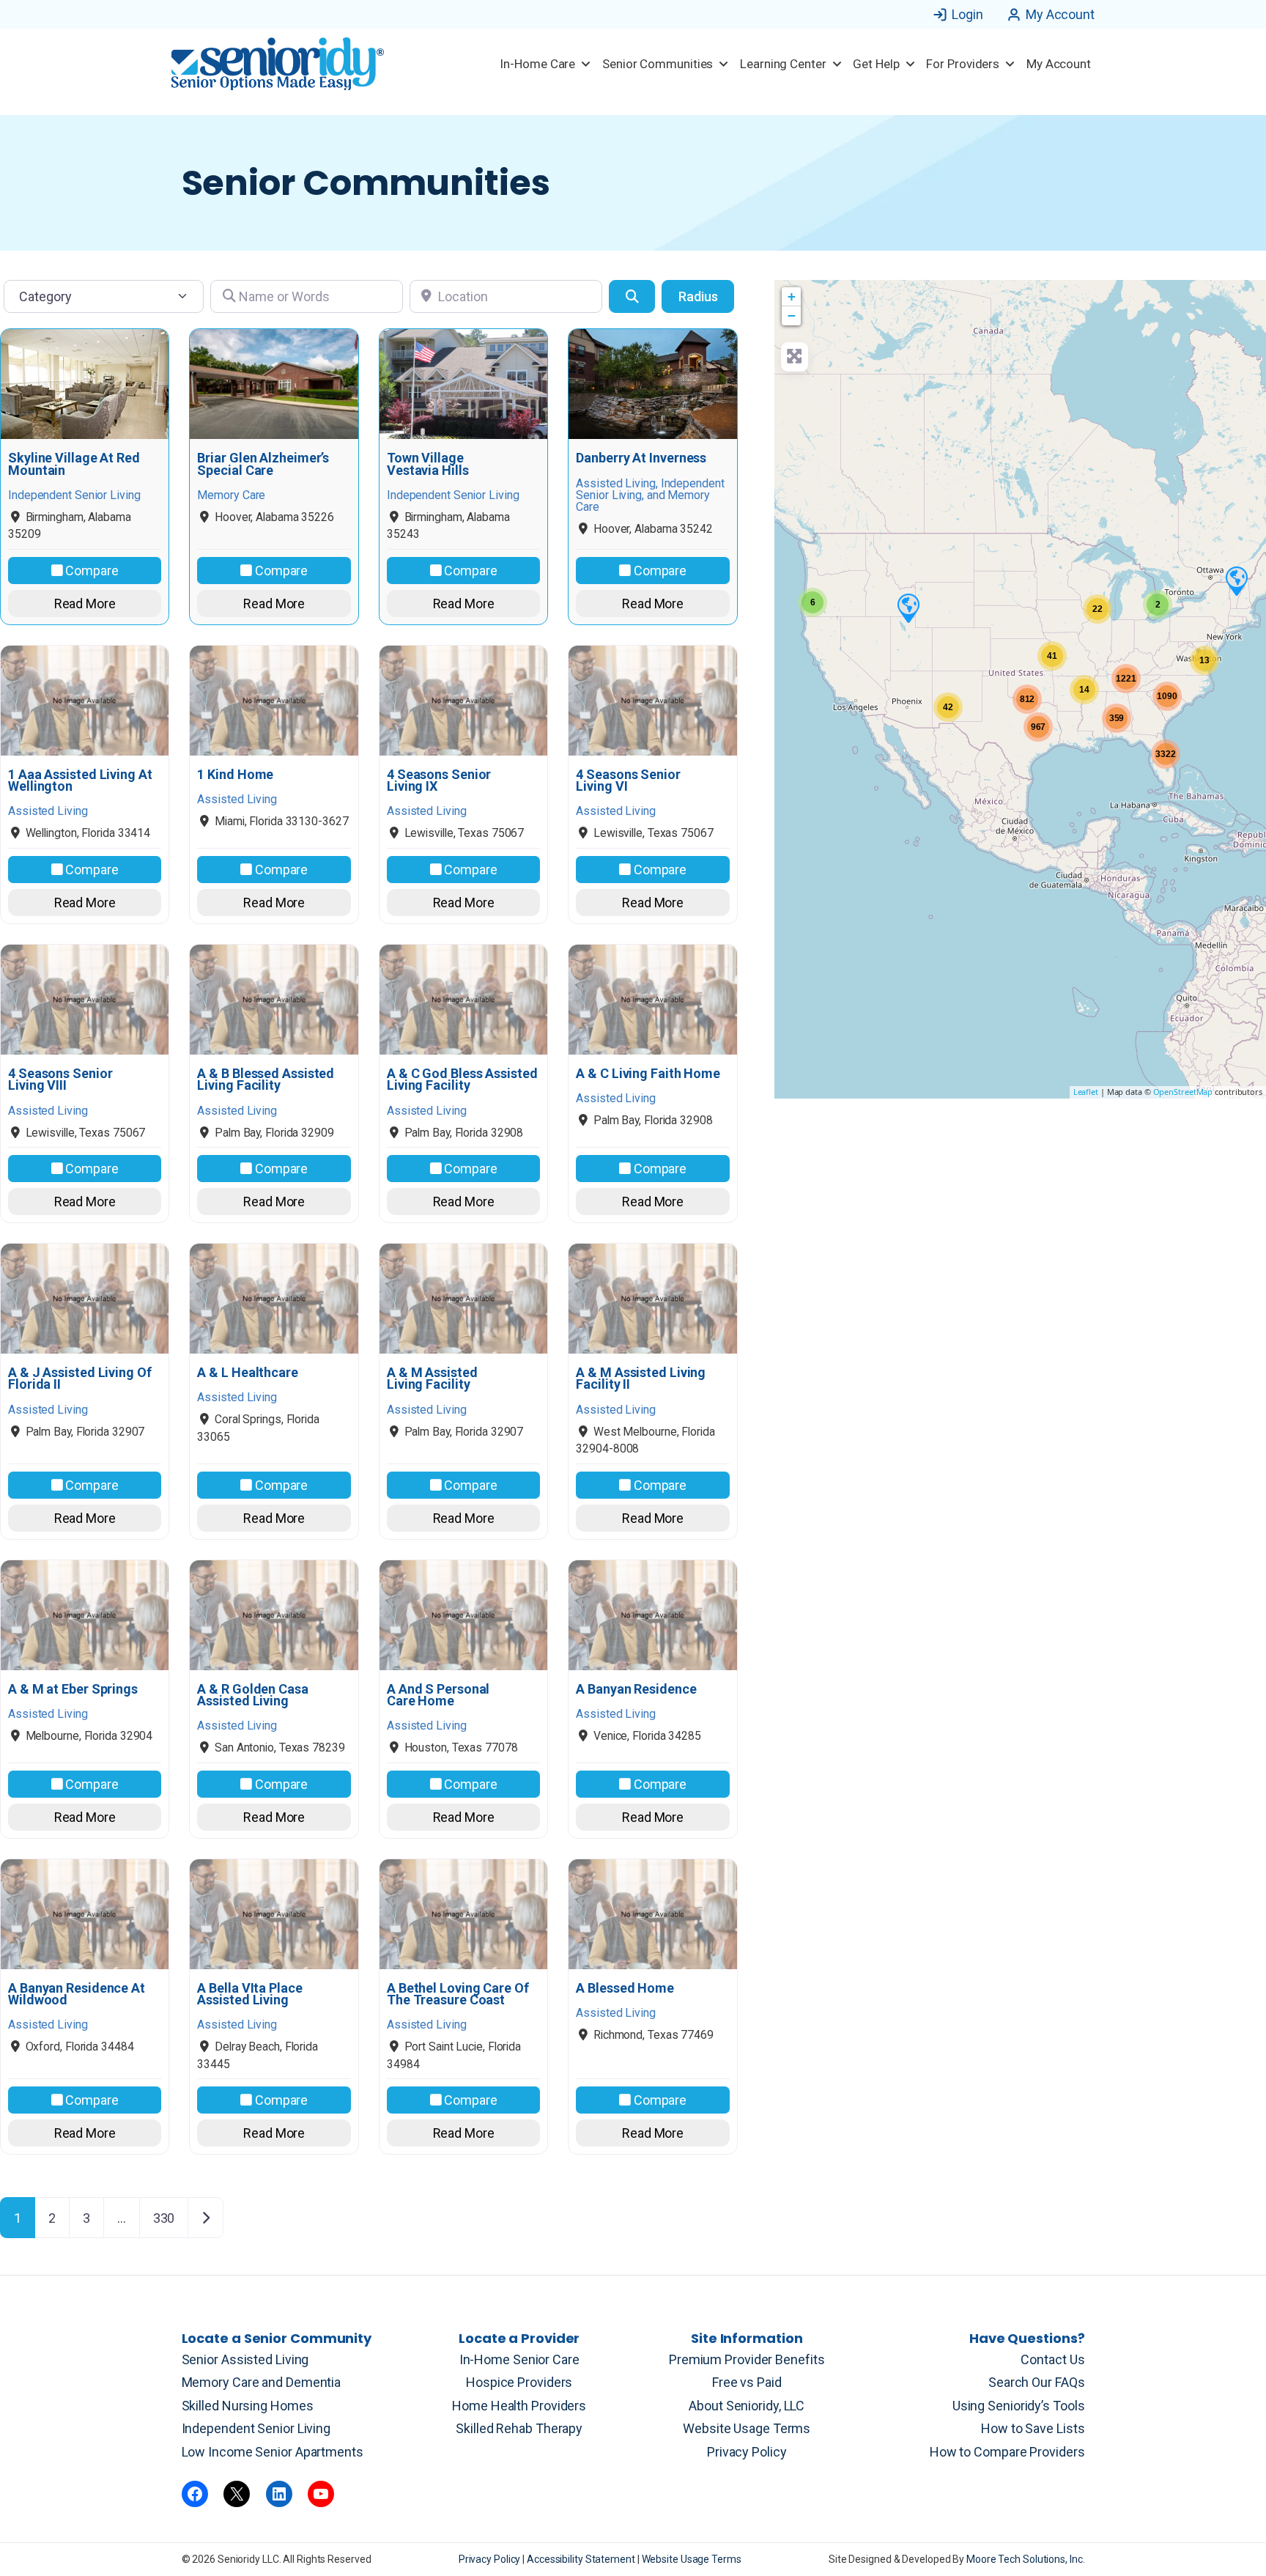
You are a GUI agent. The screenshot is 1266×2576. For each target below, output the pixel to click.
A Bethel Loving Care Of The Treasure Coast (458, 1994)
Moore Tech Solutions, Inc (1025, 2559)
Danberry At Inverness (641, 458)
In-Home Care (537, 64)
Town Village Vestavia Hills (428, 464)
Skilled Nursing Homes (248, 2406)
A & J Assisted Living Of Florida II (80, 1379)
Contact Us (1052, 2359)
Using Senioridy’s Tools (1019, 2406)
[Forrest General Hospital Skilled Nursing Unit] (1236, 580)
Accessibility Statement (582, 2559)
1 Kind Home (235, 775)
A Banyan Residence (636, 1689)
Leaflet (1086, 1092)
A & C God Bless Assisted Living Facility (462, 1080)
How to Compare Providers (1007, 2452)
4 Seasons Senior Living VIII (60, 1080)
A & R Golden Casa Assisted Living (252, 1695)
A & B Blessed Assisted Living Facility (266, 1080)
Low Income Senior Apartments (273, 2452)
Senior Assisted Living (245, 2359)
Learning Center (783, 64)
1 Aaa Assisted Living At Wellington (80, 780)
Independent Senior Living (256, 2428)
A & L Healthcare (247, 1373)
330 (164, 2218)
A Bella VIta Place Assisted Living (249, 1994)
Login (967, 14)
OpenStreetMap (1183, 1092)
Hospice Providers (519, 2382)
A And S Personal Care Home (438, 1695)
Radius (698, 296)
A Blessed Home (625, 1988)
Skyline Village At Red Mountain (74, 464)
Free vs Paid (747, 2382)
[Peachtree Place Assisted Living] (908, 608)
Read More (85, 604)
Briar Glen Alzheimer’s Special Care (263, 464)
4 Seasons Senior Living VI (628, 780)
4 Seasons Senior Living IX (439, 780)
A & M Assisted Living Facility (432, 1379)
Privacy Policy (747, 2452)
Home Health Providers (519, 2406)
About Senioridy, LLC (747, 2406)
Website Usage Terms (747, 2428)
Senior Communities (658, 64)
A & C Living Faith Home (648, 1074)
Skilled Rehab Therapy (519, 2428)
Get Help (876, 64)
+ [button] (792, 296)
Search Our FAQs (1037, 2382)
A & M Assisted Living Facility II (641, 1379)
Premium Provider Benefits (747, 2359)
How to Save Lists (1033, 2428)
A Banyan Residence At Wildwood (77, 1994)
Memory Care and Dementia (262, 2382)
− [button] (792, 315)
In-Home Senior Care (519, 2359)
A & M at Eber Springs (73, 1689)
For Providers (963, 64)
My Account (1060, 14)
